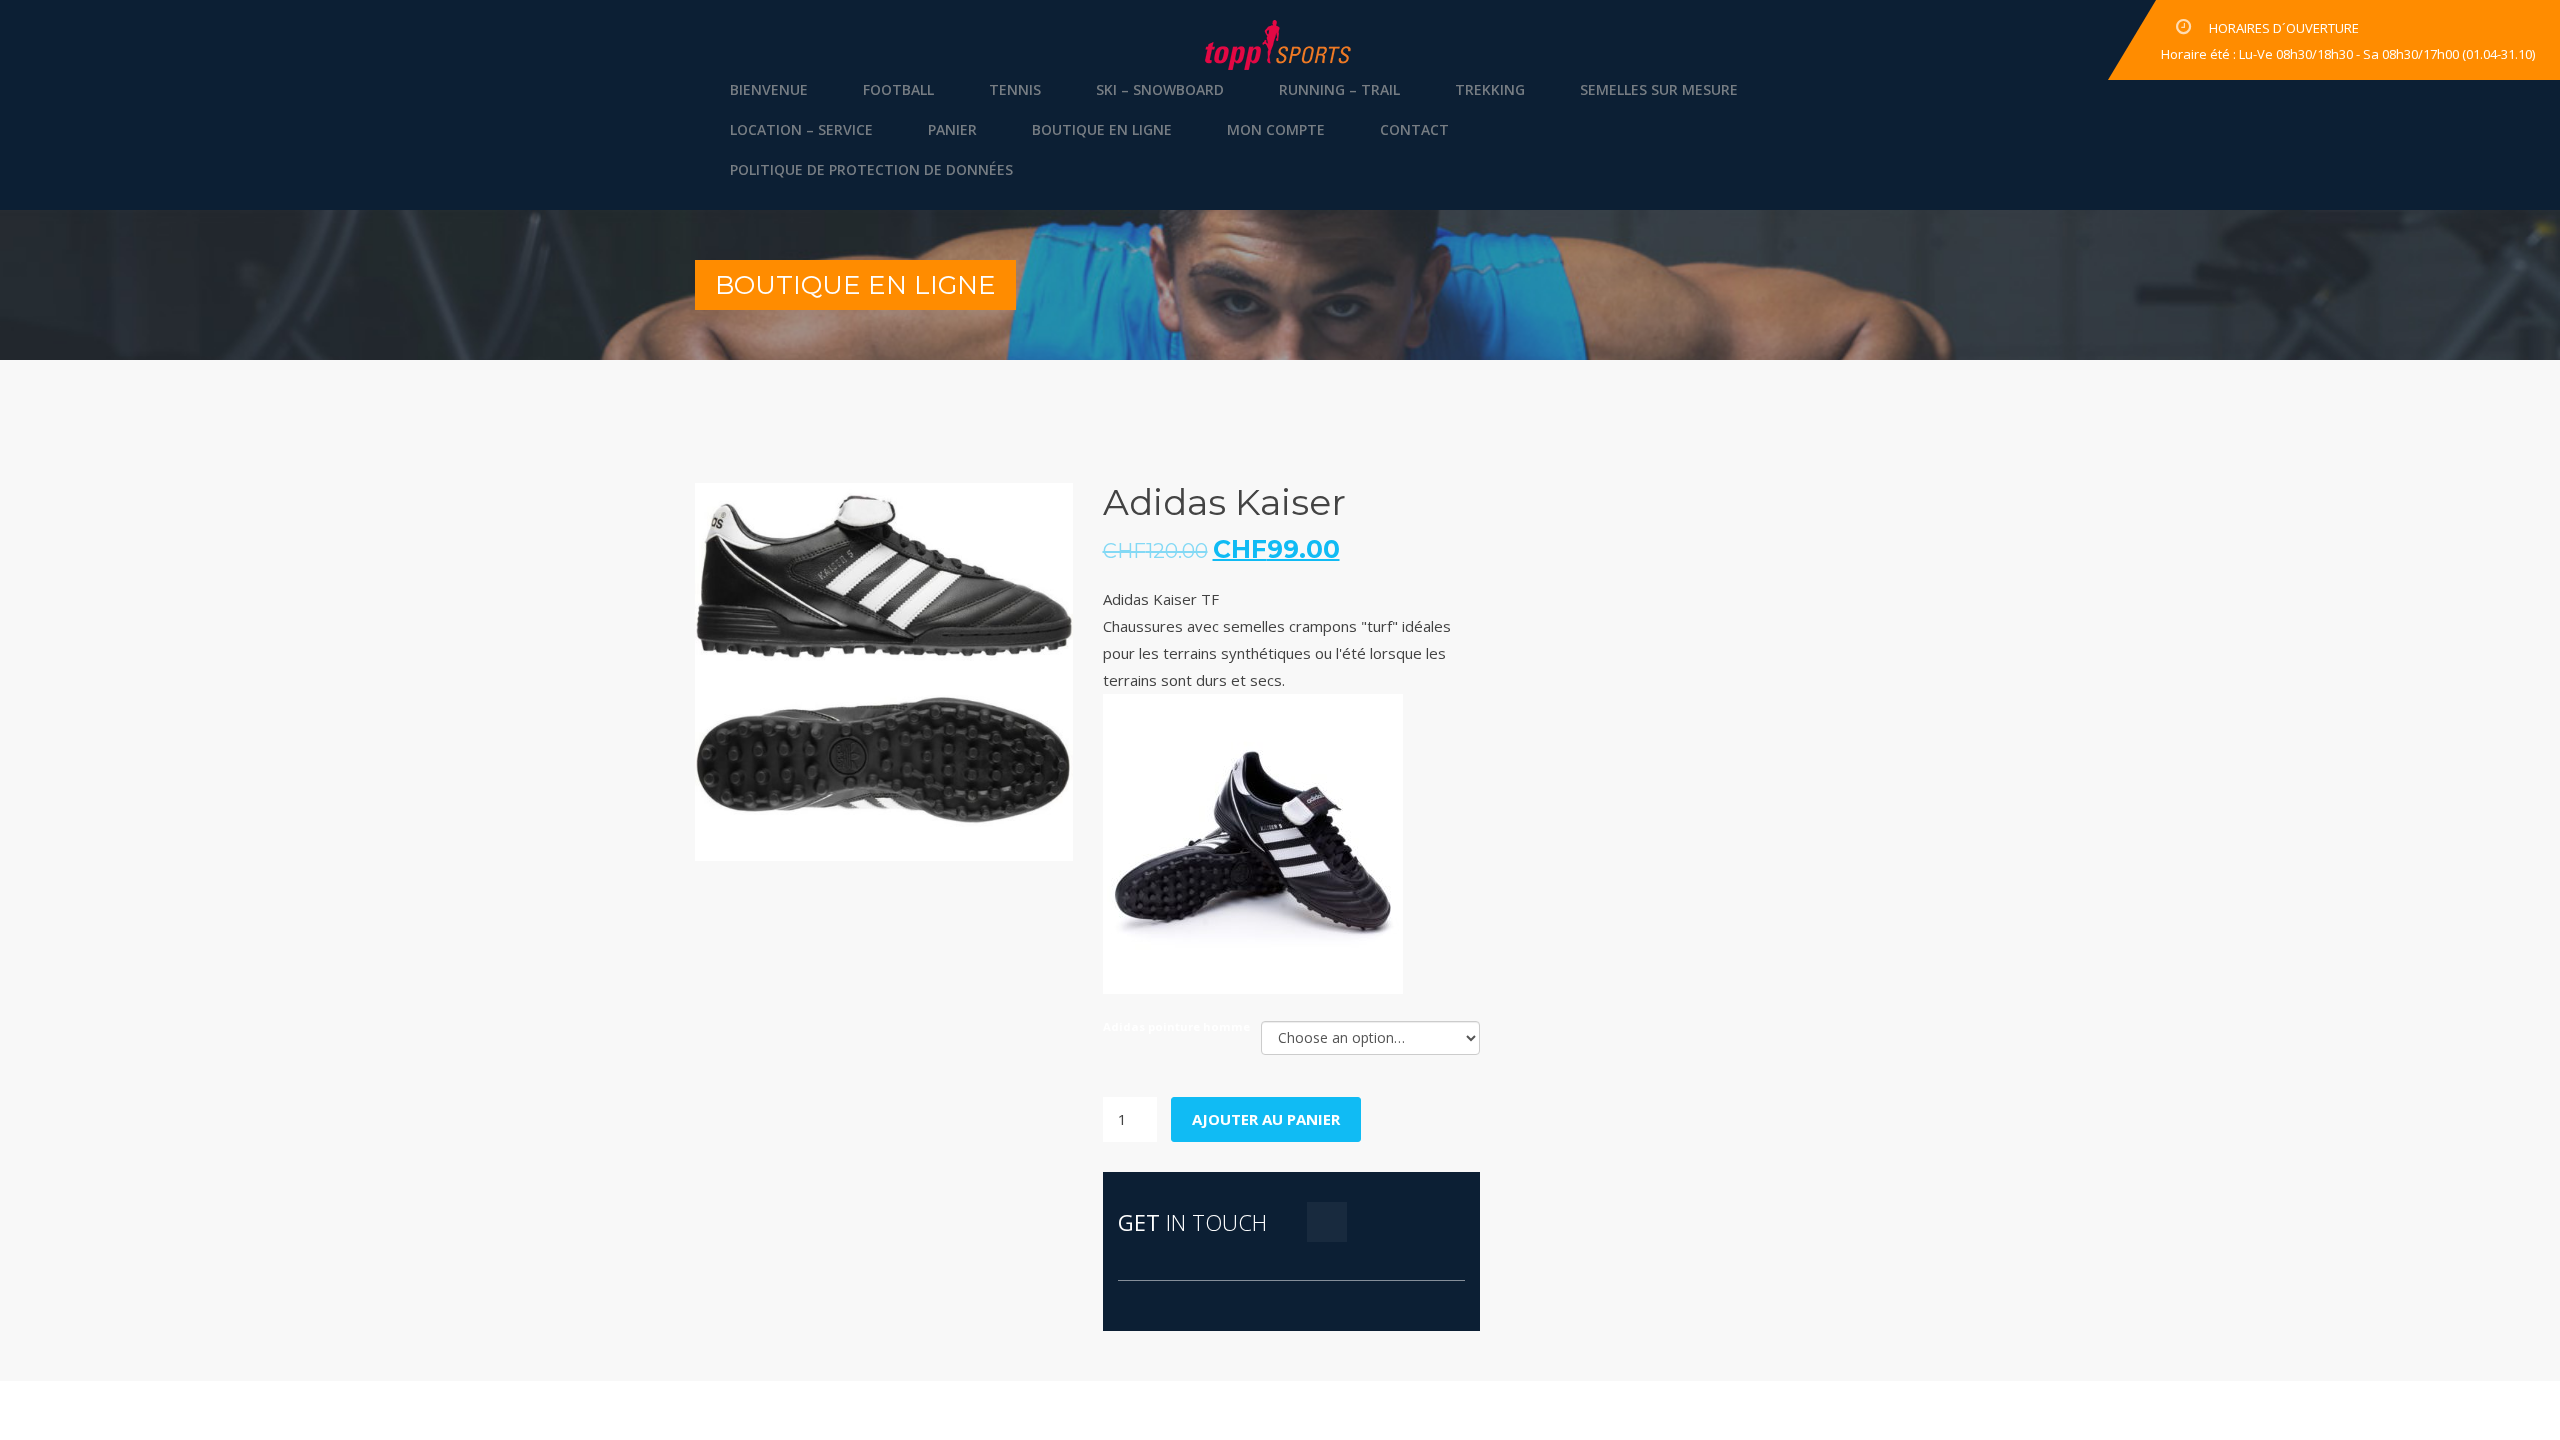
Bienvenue (769, 89)
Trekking (1490, 89)
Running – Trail (1339, 89)
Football (898, 89)
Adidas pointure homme (1176, 1026)
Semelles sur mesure (1659, 89)
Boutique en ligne (1102, 129)
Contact (1414, 129)
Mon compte (1276, 129)
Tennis (1015, 89)
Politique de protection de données (871, 169)
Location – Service (801, 129)
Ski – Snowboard (1160, 89)
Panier (952, 129)
